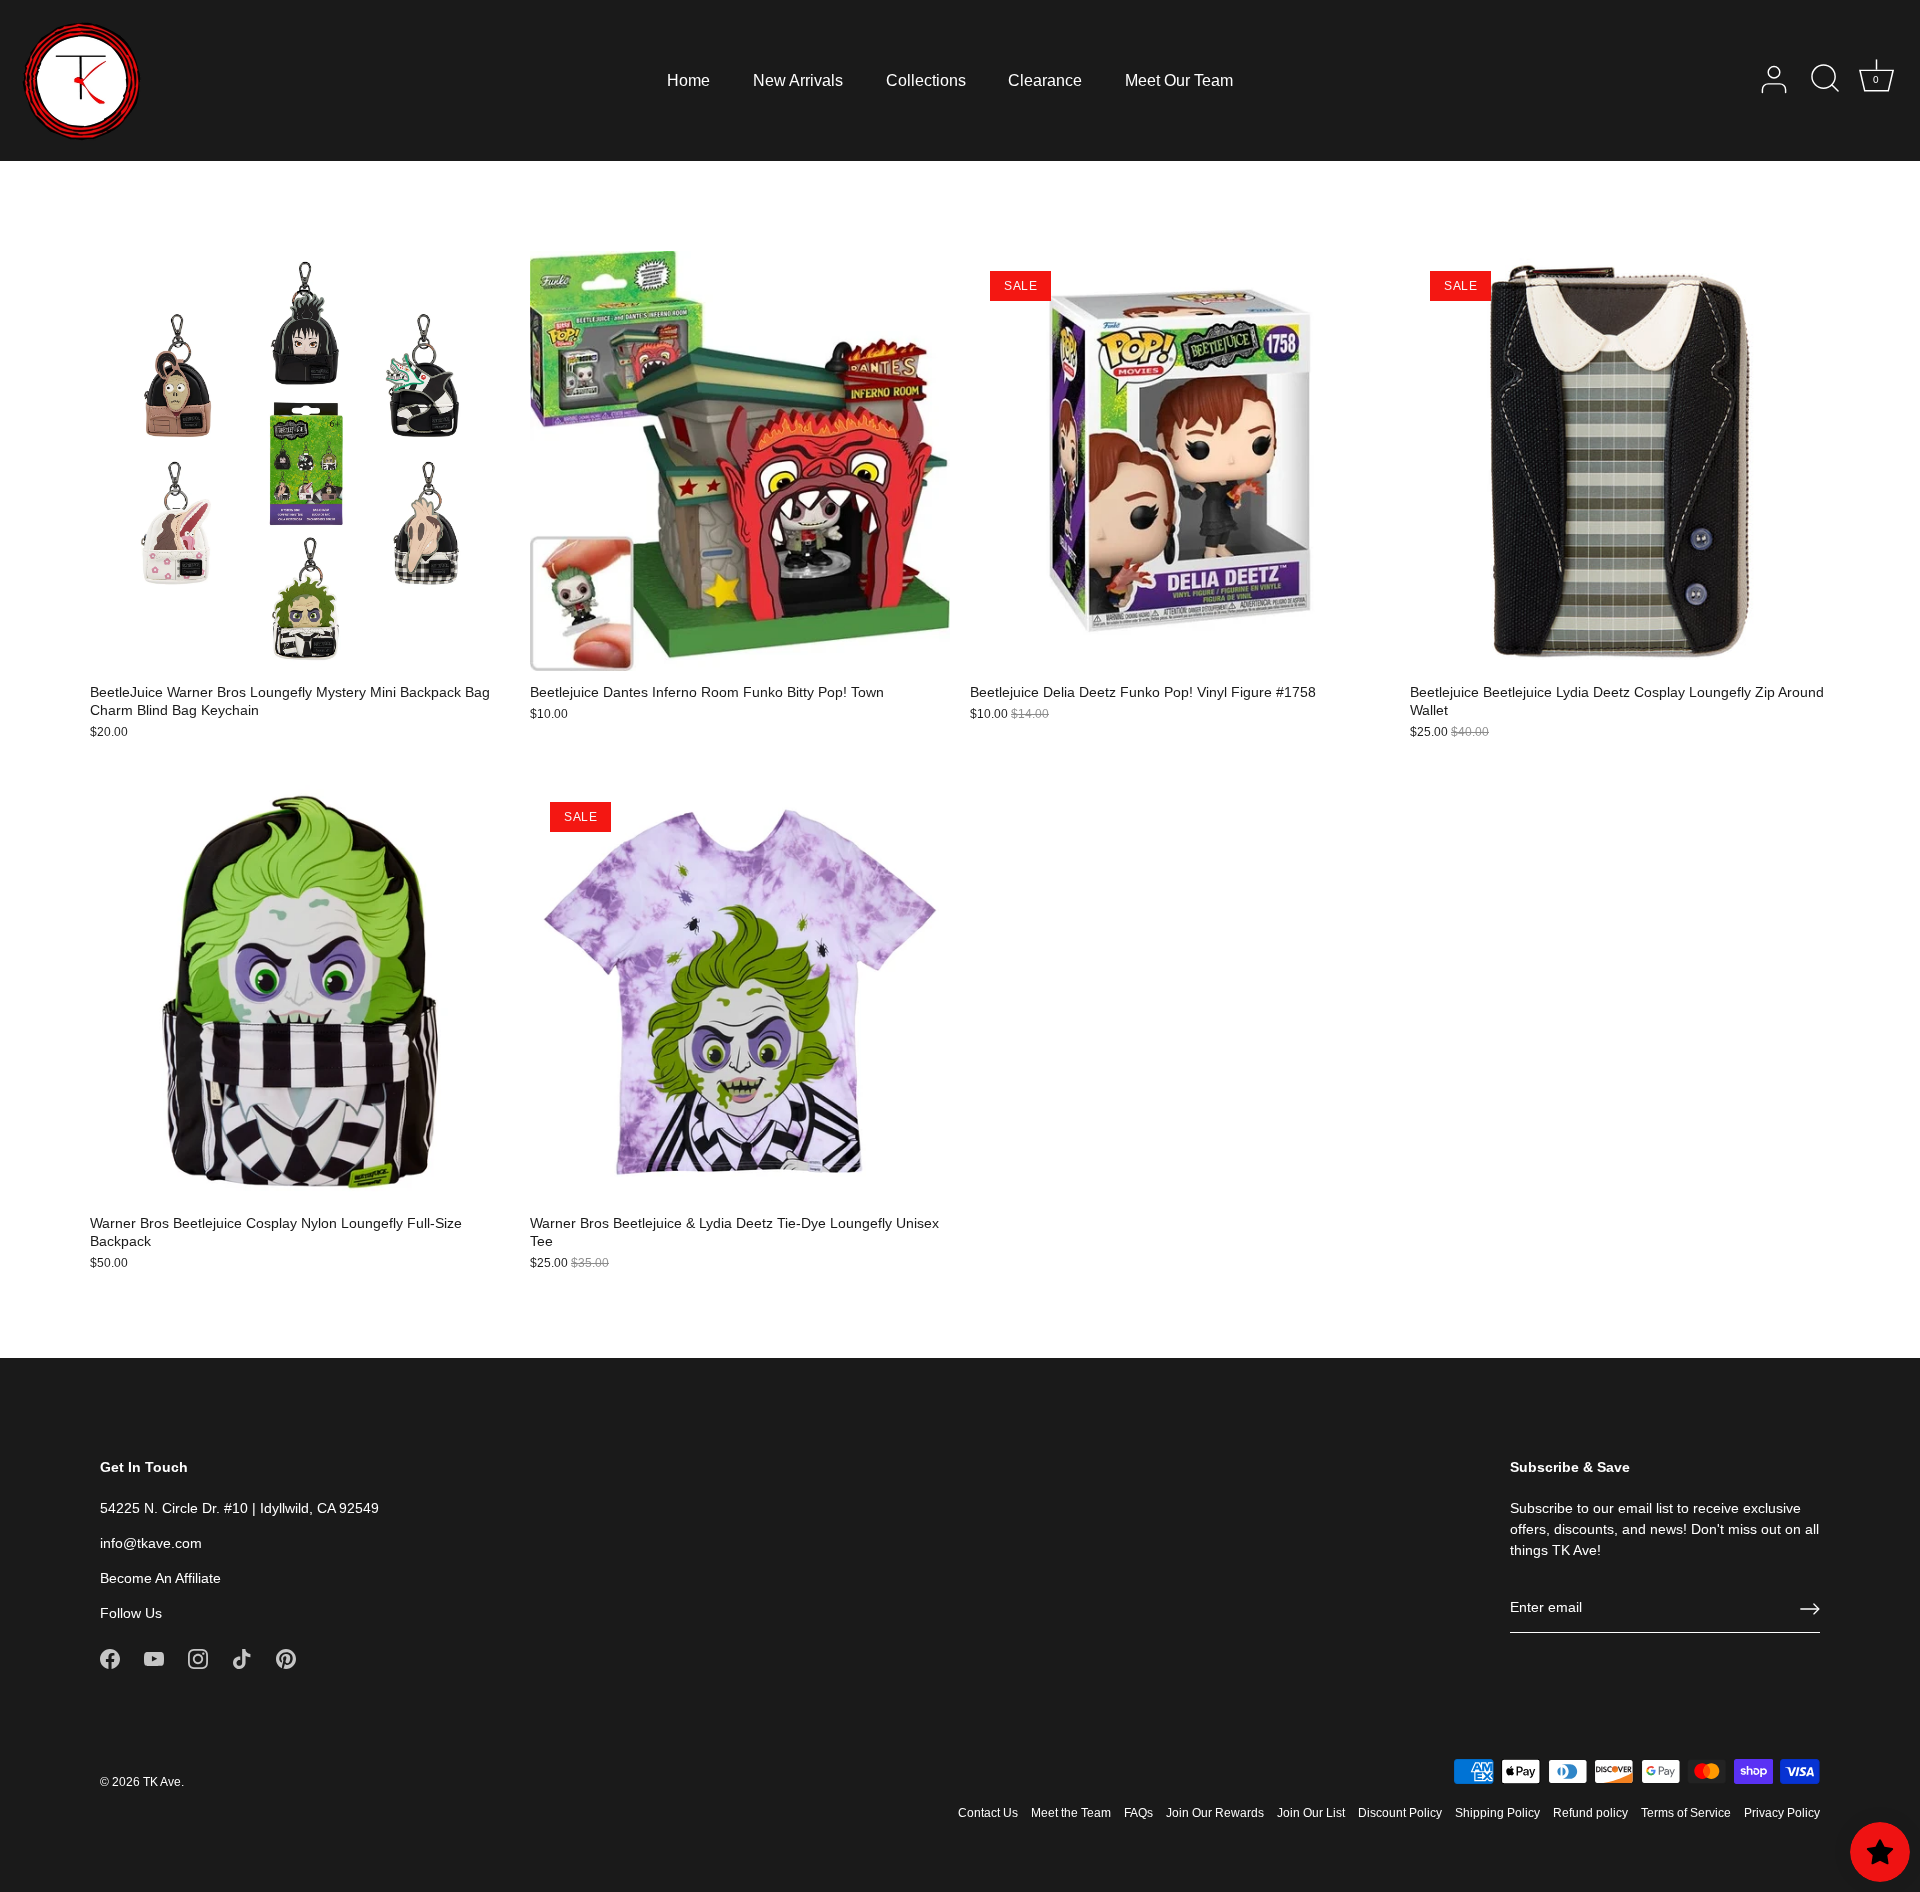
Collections (926, 80)
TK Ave (162, 1782)
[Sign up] (1810, 1609)
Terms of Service (1686, 1813)
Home (688, 80)
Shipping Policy (1497, 1813)
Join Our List (1311, 1813)
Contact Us (988, 1813)
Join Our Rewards (1215, 1813)
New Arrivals (798, 80)
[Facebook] (110, 1658)
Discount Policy (1400, 1813)
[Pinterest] (286, 1658)
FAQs (1138, 1813)
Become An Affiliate (160, 1578)
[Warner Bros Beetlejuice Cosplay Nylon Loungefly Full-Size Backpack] (300, 992)
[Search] (1825, 80)
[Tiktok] (242, 1658)
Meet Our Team (1179, 80)
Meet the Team (1071, 1813)
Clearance (1045, 80)
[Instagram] (198, 1658)
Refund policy (1590, 1813)
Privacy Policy (1782, 1813)
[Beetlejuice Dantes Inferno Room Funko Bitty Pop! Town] (740, 461)
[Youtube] (154, 1658)
